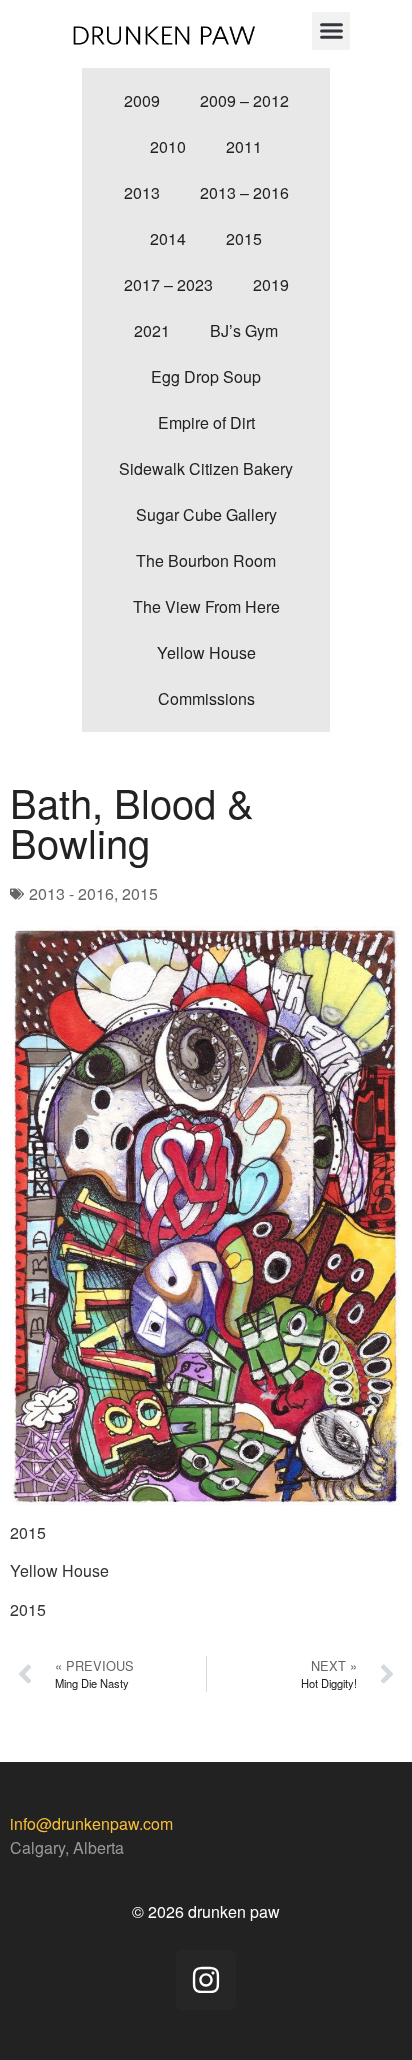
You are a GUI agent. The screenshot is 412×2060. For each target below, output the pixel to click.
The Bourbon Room (206, 560)
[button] (331, 31)
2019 (271, 284)
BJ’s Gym (244, 330)
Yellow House (206, 652)
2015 (244, 238)
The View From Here (206, 606)
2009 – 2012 (244, 100)
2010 (168, 146)
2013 (142, 192)
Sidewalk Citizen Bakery (206, 468)
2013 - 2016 (71, 893)
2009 (142, 100)
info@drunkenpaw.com (91, 1823)
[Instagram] (206, 1980)
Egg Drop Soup (206, 376)
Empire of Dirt (206, 422)
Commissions (206, 698)
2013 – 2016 (244, 192)
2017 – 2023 (168, 284)
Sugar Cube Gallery (206, 514)
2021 (152, 330)
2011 (244, 146)
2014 (168, 238)
